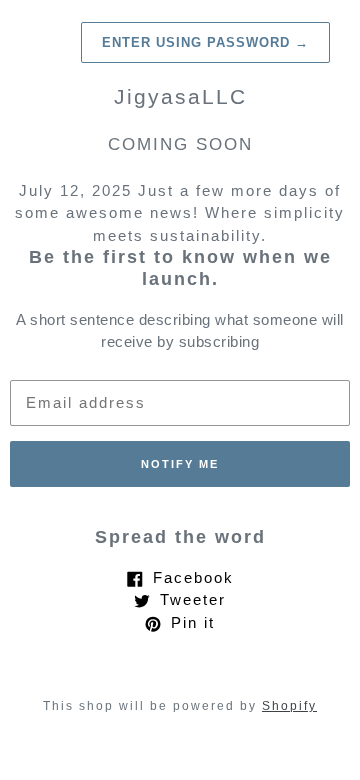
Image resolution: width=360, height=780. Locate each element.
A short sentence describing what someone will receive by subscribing (180, 331)
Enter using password (205, 42)
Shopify (289, 706)
